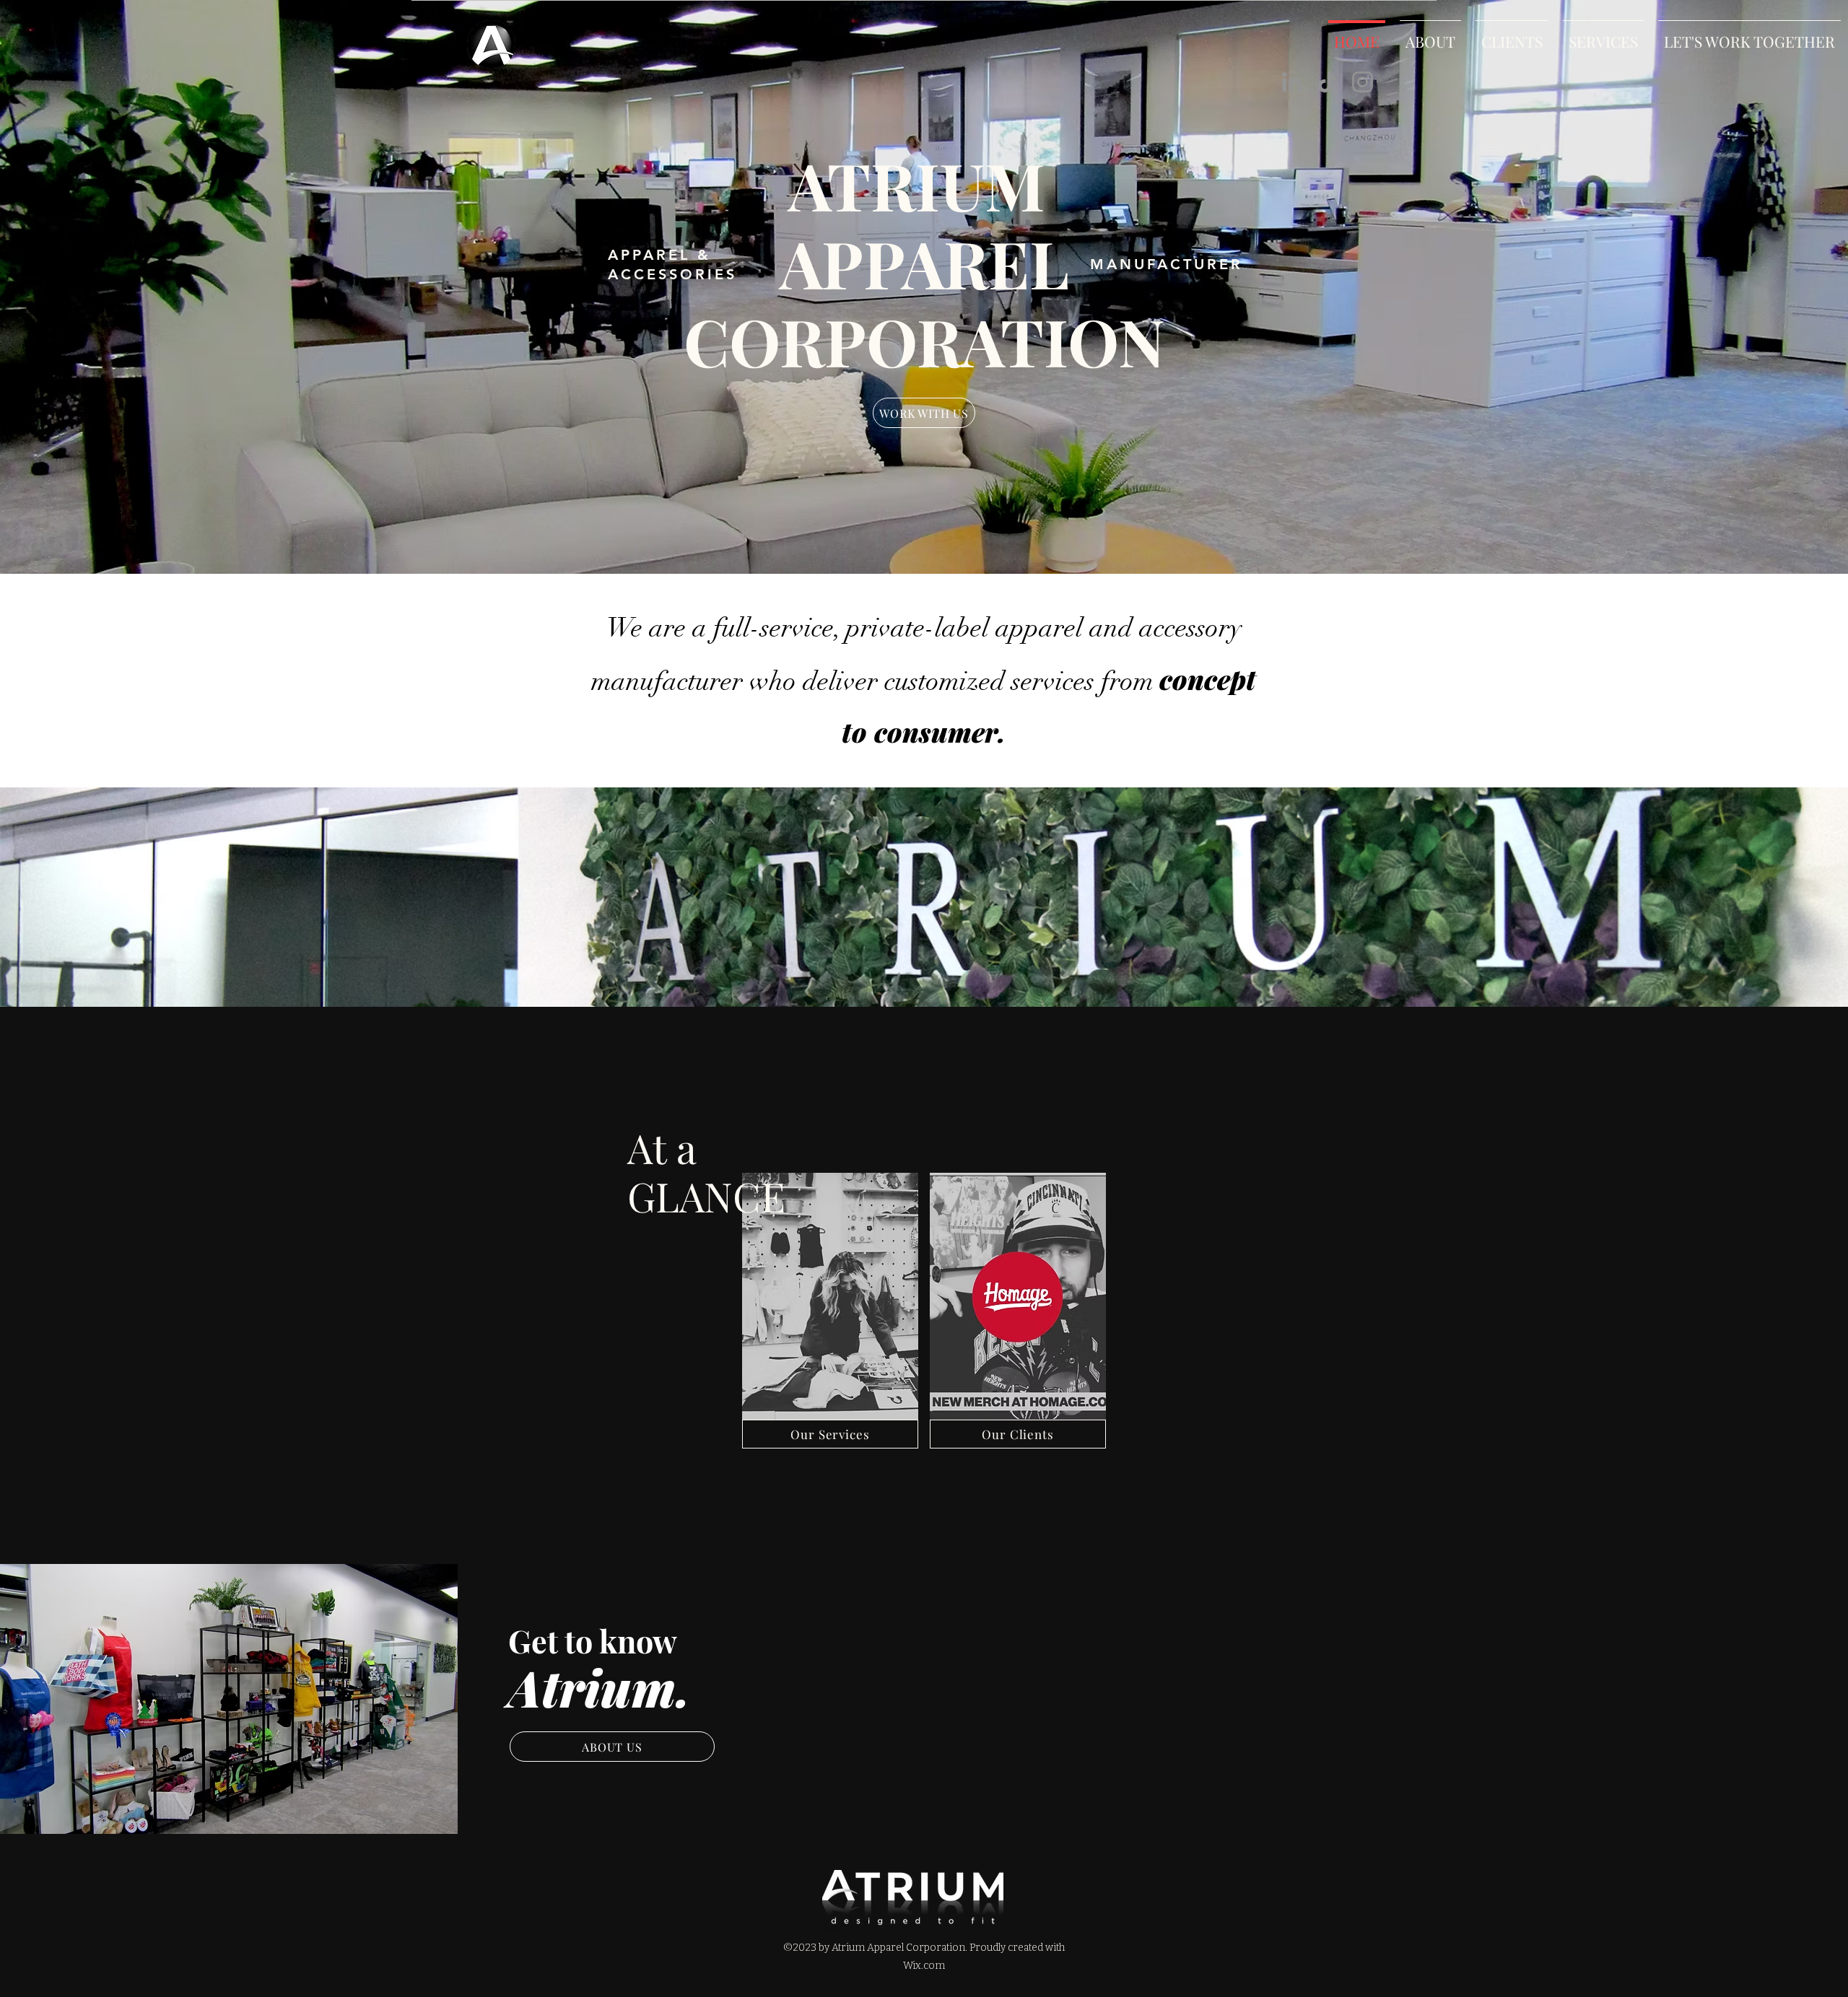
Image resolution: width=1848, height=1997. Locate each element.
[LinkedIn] (1292, 82)
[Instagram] (1363, 82)
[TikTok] (1327, 82)
